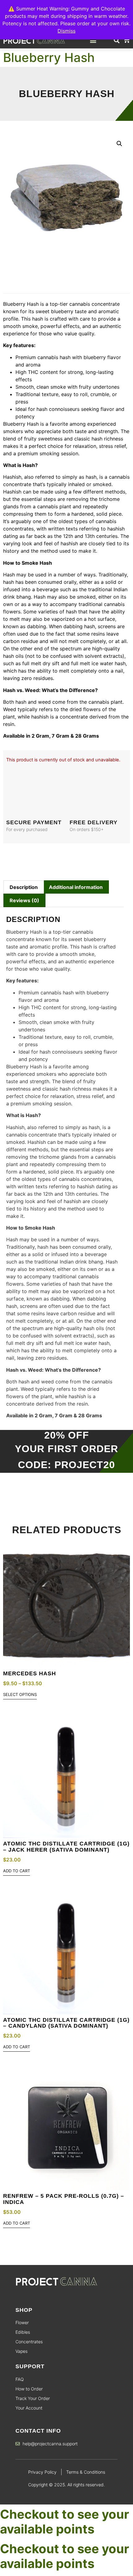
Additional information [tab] (76, 887)
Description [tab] (24, 887)
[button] (93, 40)
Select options (20, 1695)
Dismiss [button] (66, 31)
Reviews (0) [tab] (24, 900)
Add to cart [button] (17, 1871)
